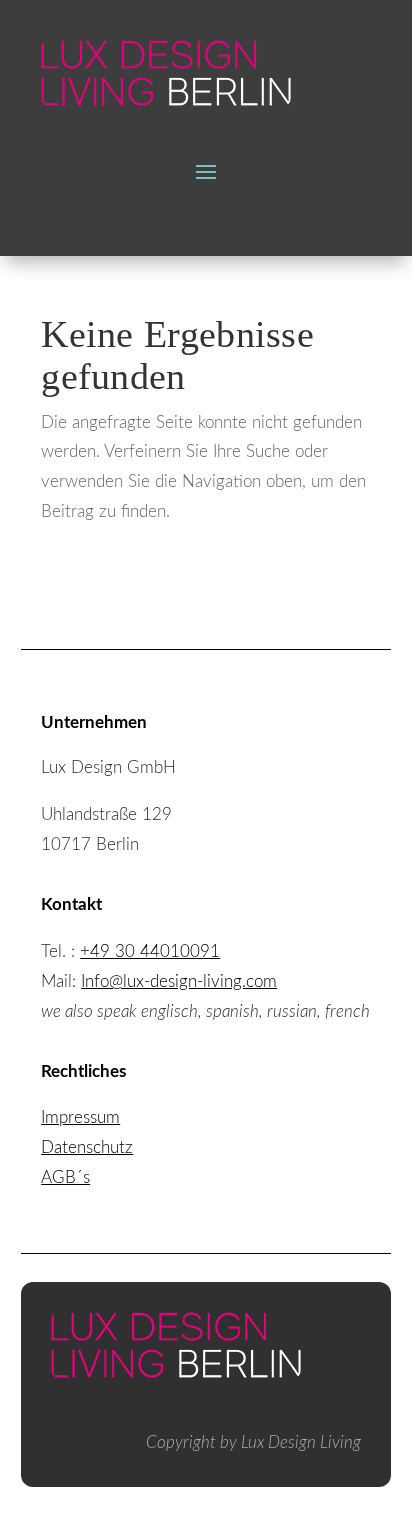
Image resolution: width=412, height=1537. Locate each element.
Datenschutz (87, 1147)
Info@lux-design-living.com (179, 981)
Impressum (80, 1117)
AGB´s (65, 1177)
